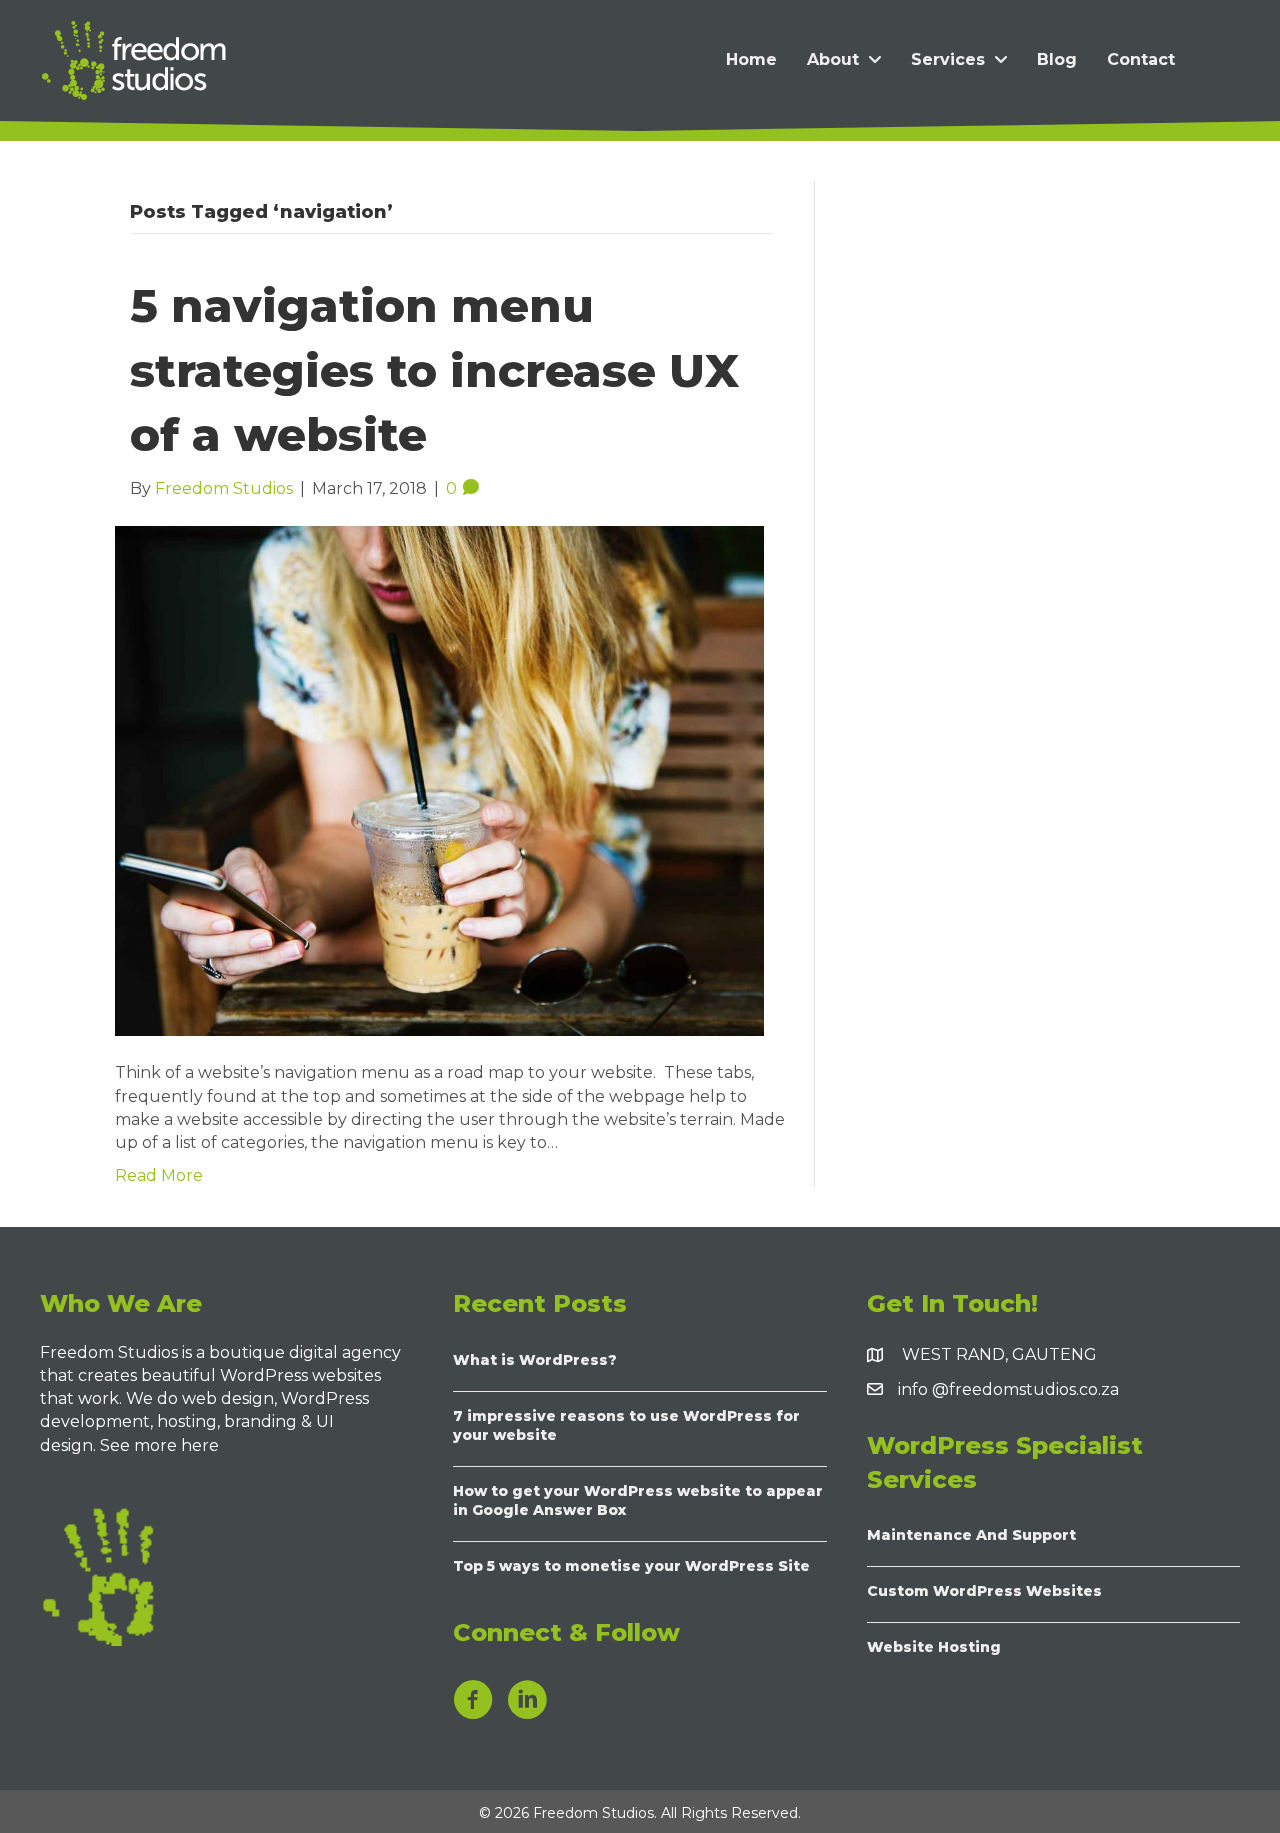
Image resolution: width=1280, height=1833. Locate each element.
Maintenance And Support (971, 1535)
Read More (159, 1175)
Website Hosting (934, 1647)
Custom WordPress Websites (984, 1591)
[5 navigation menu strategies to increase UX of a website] (439, 779)
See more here (161, 1445)
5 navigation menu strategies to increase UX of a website (434, 370)
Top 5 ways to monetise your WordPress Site (631, 1566)
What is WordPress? (535, 1360)
